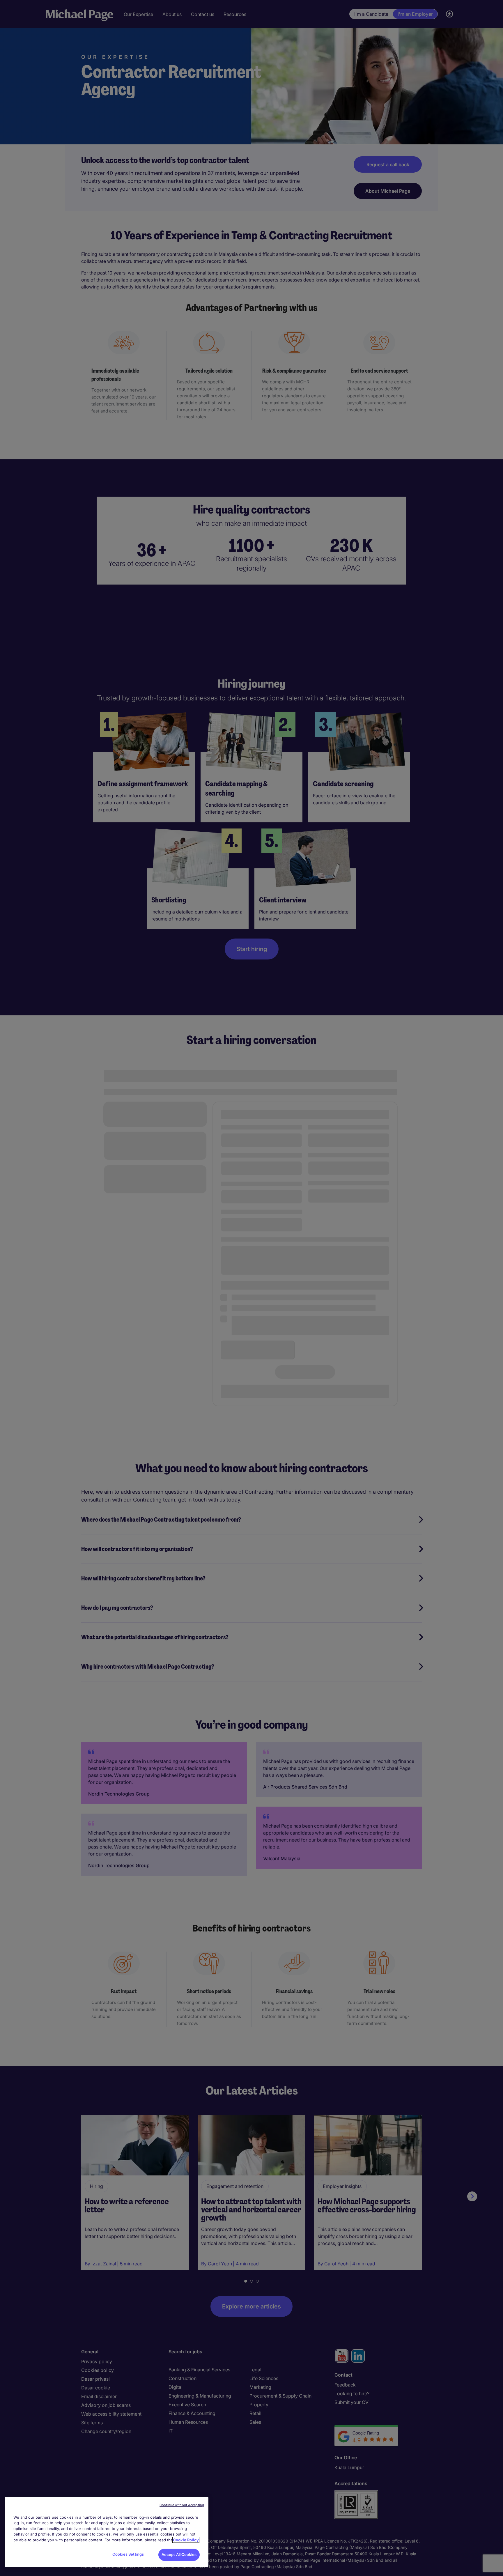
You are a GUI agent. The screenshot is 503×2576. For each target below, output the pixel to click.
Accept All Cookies (179, 2554)
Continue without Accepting (182, 2505)
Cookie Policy (186, 2540)
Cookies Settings (128, 2554)
